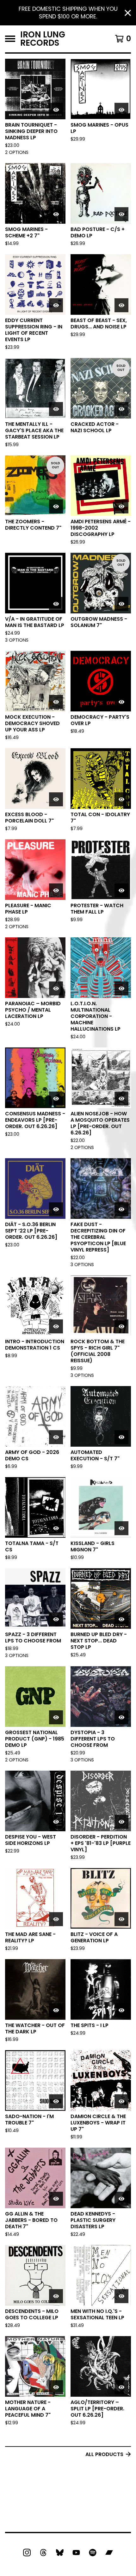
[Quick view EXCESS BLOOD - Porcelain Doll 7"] (56, 799)
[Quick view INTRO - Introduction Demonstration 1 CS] (56, 1326)
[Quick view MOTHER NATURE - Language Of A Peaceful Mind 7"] (56, 2387)
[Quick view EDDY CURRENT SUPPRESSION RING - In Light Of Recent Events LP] (56, 305)
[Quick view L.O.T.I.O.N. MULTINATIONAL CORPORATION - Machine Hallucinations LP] (121, 988)
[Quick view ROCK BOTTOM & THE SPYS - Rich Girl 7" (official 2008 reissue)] (121, 1326)
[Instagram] (27, 2553)
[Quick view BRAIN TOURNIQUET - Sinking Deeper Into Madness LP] (56, 110)
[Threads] (43, 2553)
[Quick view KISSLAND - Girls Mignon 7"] (121, 1528)
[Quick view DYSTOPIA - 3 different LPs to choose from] (121, 1717)
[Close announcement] (128, 13)
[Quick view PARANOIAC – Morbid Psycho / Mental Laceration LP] (56, 988)
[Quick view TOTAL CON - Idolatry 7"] (121, 799)
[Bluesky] (60, 2553)
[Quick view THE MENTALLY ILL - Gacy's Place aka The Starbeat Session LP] (56, 409)
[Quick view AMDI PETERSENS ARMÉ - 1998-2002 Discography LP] (121, 506)
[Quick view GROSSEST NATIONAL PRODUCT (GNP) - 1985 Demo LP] (56, 1717)
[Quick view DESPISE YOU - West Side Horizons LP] (56, 1822)
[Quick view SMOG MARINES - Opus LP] (121, 110)
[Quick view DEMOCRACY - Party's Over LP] (121, 702)
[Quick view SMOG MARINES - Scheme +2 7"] (56, 214)
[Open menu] (10, 39)
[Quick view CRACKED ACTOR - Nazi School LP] (121, 409)
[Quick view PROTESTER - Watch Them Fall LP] (121, 890)
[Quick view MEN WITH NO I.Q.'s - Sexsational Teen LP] (121, 2296)
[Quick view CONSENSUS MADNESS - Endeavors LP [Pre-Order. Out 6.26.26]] (56, 1099)
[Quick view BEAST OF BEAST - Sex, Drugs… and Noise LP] (121, 305)
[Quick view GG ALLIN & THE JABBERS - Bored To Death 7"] (56, 2199)
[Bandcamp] (109, 2553)
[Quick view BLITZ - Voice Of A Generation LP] (121, 1919)
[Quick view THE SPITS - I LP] (121, 2010)
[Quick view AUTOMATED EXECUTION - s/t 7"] (121, 1437)
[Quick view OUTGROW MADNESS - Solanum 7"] (121, 604)
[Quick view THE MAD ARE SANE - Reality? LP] (56, 1919)
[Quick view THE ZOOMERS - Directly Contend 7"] (56, 506)
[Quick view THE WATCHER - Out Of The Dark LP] (56, 2010)
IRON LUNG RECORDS (43, 39)
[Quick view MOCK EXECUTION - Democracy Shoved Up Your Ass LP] (56, 702)
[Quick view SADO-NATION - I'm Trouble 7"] (56, 2101)
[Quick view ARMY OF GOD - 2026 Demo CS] (56, 1437)
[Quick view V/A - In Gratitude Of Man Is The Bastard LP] (56, 604)
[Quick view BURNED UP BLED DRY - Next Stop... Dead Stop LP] (121, 1619)
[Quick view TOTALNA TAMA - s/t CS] (56, 1528)
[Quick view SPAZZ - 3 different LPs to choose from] (56, 1619)
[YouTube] (76, 2553)
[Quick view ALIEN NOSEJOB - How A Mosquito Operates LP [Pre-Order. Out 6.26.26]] (121, 1099)
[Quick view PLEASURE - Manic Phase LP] (56, 890)
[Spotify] (93, 2553)
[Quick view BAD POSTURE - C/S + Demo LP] (121, 214)
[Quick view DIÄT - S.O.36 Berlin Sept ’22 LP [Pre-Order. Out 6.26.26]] (56, 1209)
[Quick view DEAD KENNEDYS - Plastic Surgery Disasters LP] (121, 2199)
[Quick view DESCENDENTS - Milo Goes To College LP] (56, 2296)
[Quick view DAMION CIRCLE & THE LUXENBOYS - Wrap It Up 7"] (121, 2101)
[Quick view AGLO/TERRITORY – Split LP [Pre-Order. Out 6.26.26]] (121, 2387)
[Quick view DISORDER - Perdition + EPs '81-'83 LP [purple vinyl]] (121, 1822)
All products (104, 2454)
